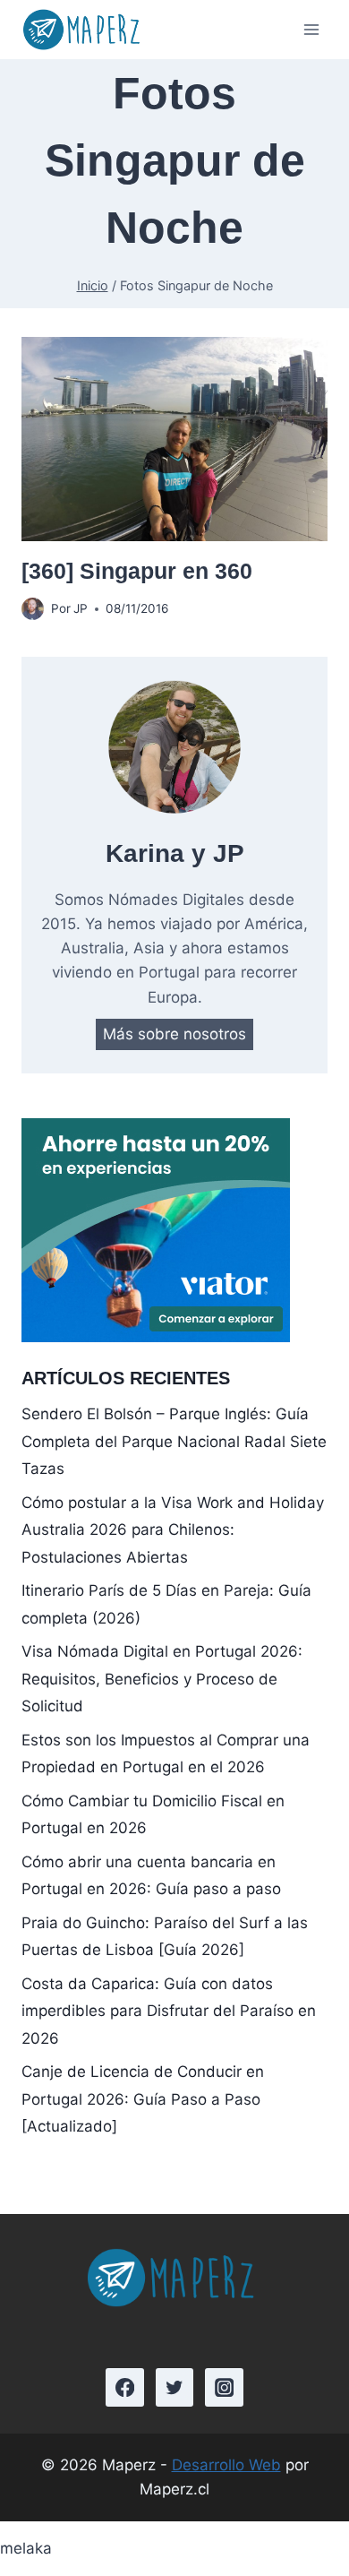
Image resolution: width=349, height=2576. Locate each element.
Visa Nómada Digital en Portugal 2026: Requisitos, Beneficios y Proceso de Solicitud (162, 1679)
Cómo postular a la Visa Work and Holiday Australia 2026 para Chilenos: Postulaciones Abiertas (173, 1530)
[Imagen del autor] (33, 609)
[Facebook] (125, 2387)
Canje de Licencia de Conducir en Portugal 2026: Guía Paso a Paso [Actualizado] (143, 2099)
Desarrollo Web (226, 2465)
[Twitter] (175, 2387)
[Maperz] (84, 30)
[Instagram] (224, 2387)
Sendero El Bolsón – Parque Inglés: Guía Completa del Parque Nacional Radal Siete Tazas (174, 1441)
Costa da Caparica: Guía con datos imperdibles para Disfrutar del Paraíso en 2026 (169, 2011)
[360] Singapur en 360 (137, 571)
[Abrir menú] (311, 30)
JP (81, 608)
